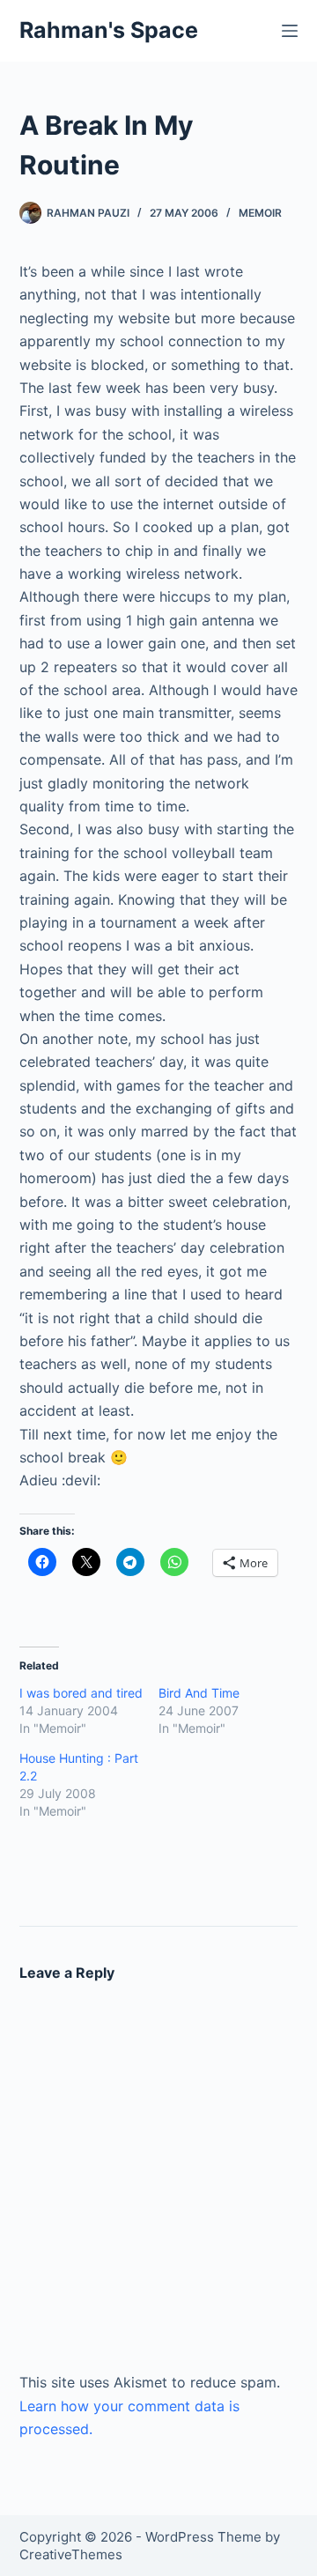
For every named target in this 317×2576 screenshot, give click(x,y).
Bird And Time (199, 1693)
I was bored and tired (81, 1693)
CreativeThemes (71, 2554)
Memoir (260, 213)
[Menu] (290, 31)
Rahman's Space (109, 30)
